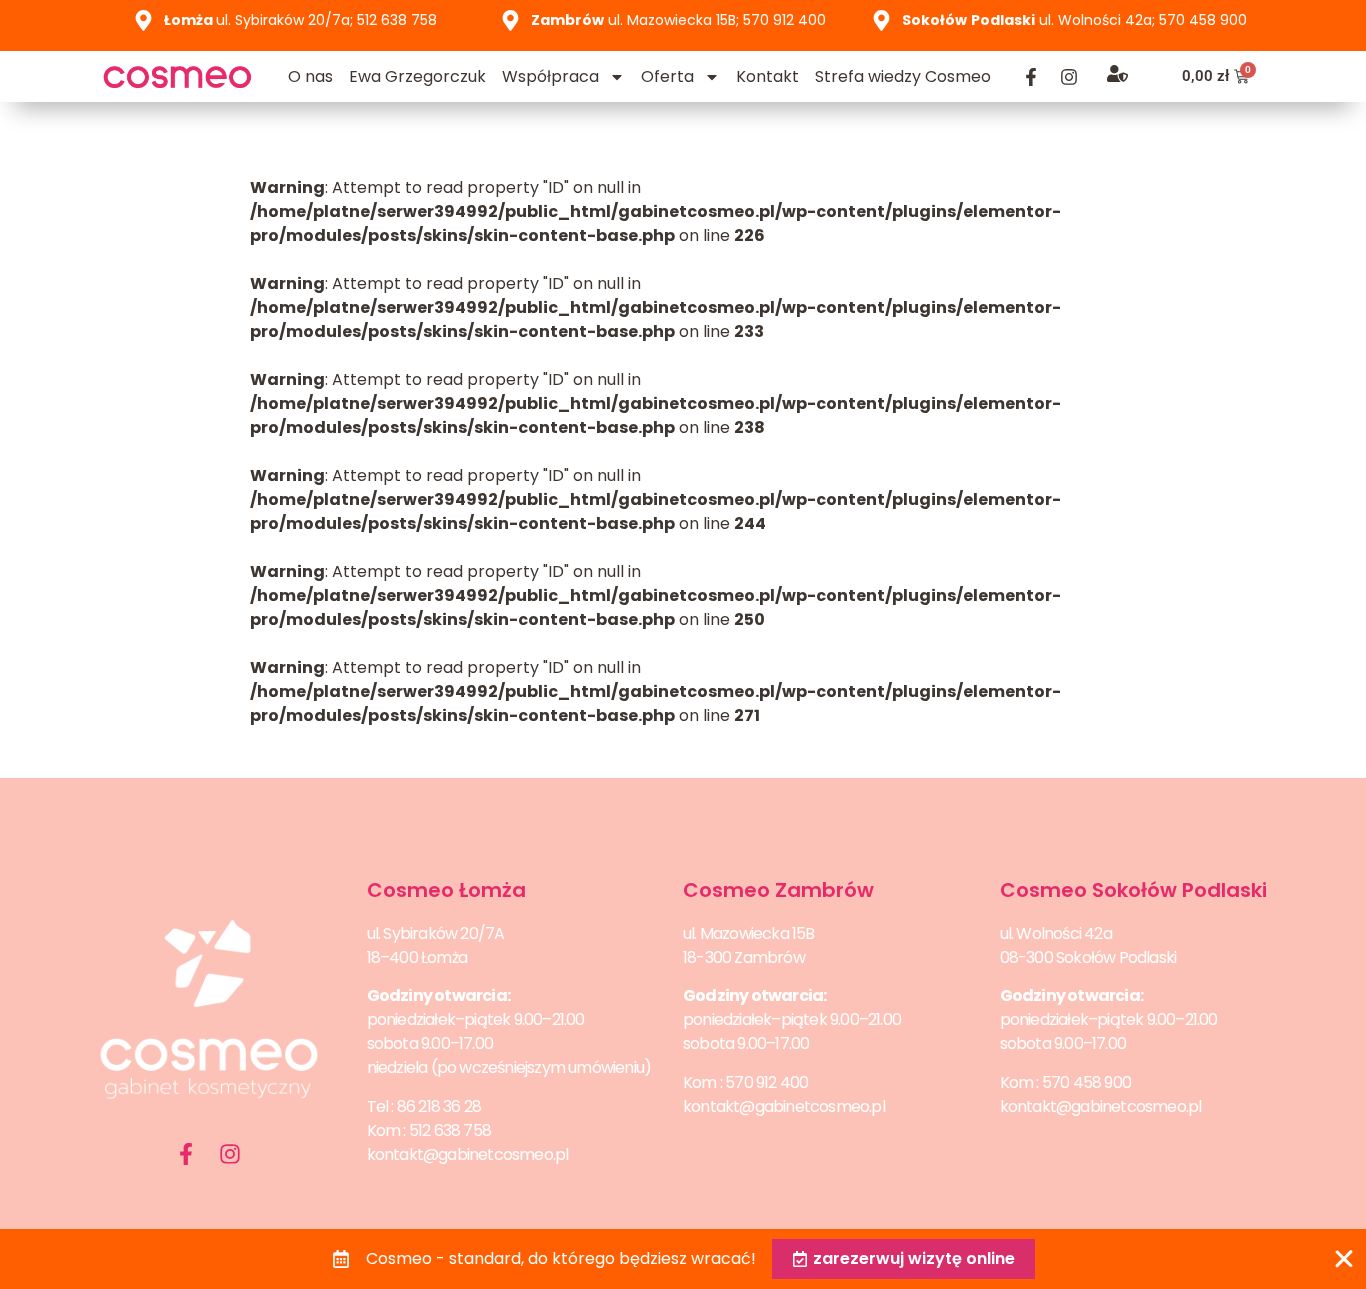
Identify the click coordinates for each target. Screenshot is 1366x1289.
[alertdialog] (683, 1259)
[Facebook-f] (1031, 77)
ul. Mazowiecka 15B (749, 933)
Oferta (667, 76)
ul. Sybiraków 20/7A (436, 933)
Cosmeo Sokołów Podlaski (1133, 890)
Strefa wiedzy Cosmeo (903, 76)
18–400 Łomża (417, 957)
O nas (310, 76)
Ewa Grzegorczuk (417, 76)
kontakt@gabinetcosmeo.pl (468, 1154)
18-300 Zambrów (744, 957)
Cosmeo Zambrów (778, 890)
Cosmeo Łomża (446, 890)
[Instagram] (1069, 77)
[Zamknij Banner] (1344, 1259)
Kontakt (767, 76)
